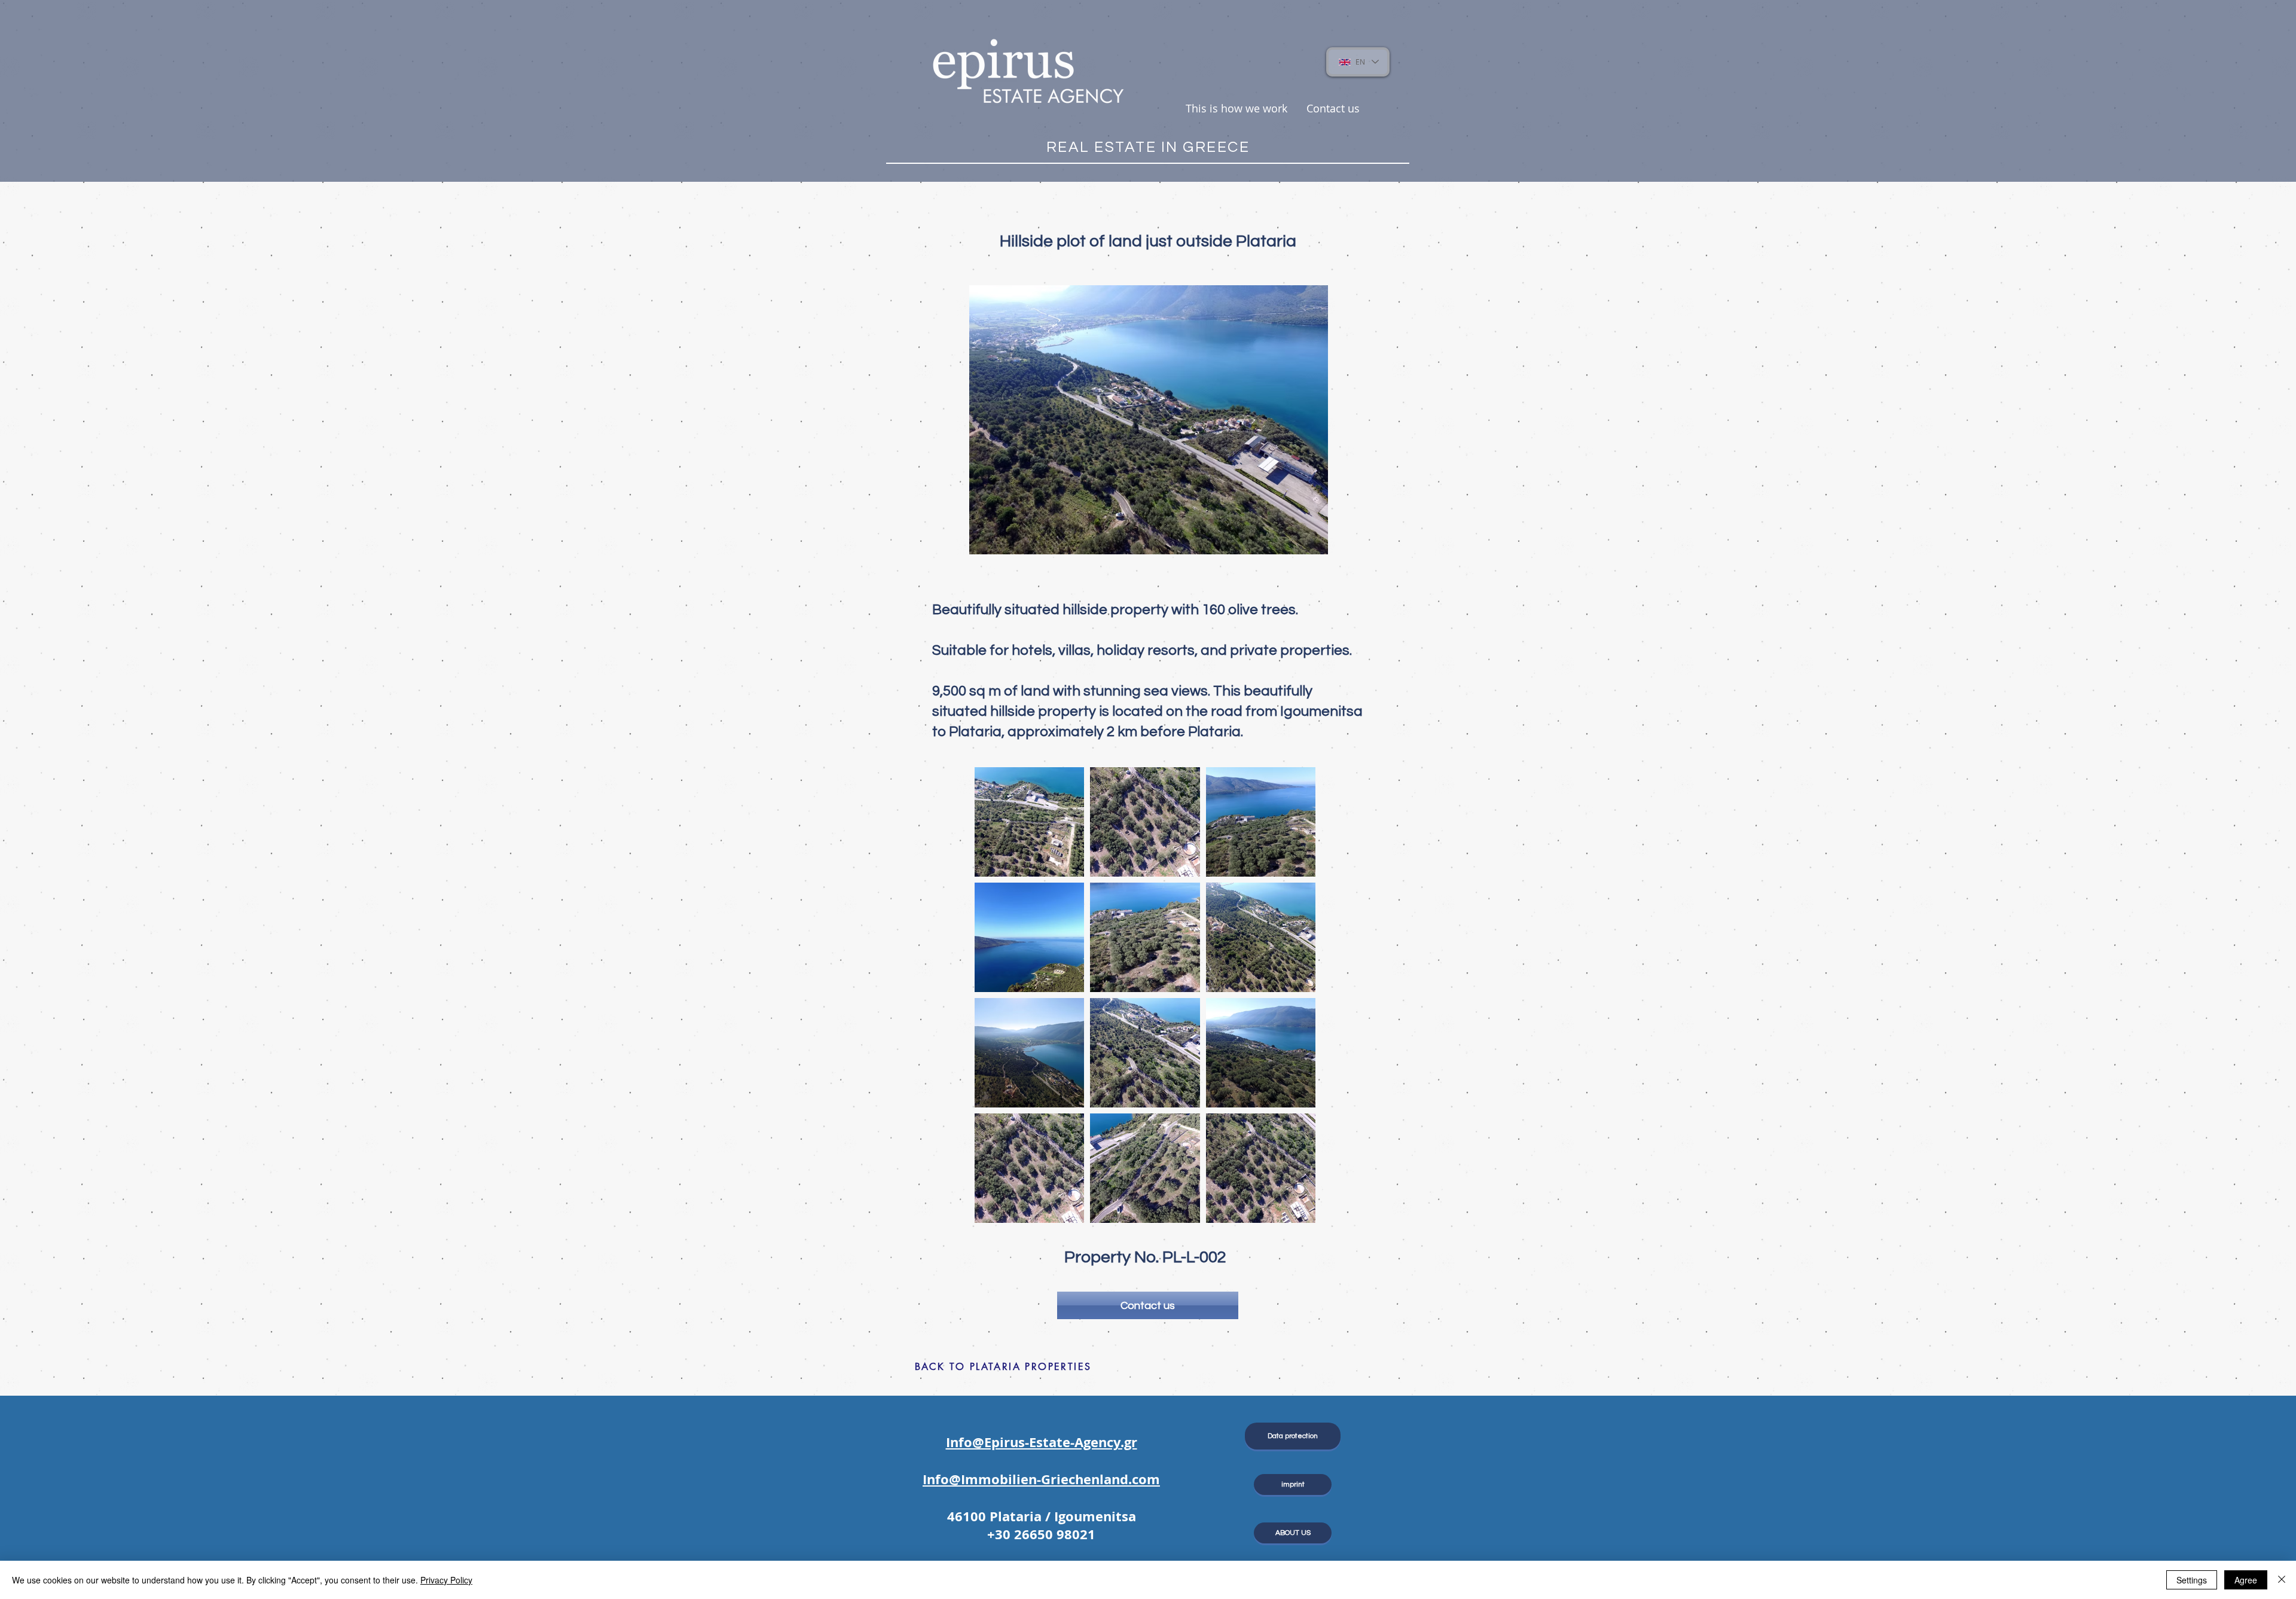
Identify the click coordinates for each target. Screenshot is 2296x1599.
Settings (2192, 1580)
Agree (2246, 1580)
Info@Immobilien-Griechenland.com (1041, 1479)
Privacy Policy (446, 1580)
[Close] (2282, 1580)
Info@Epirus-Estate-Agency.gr (1042, 1442)
